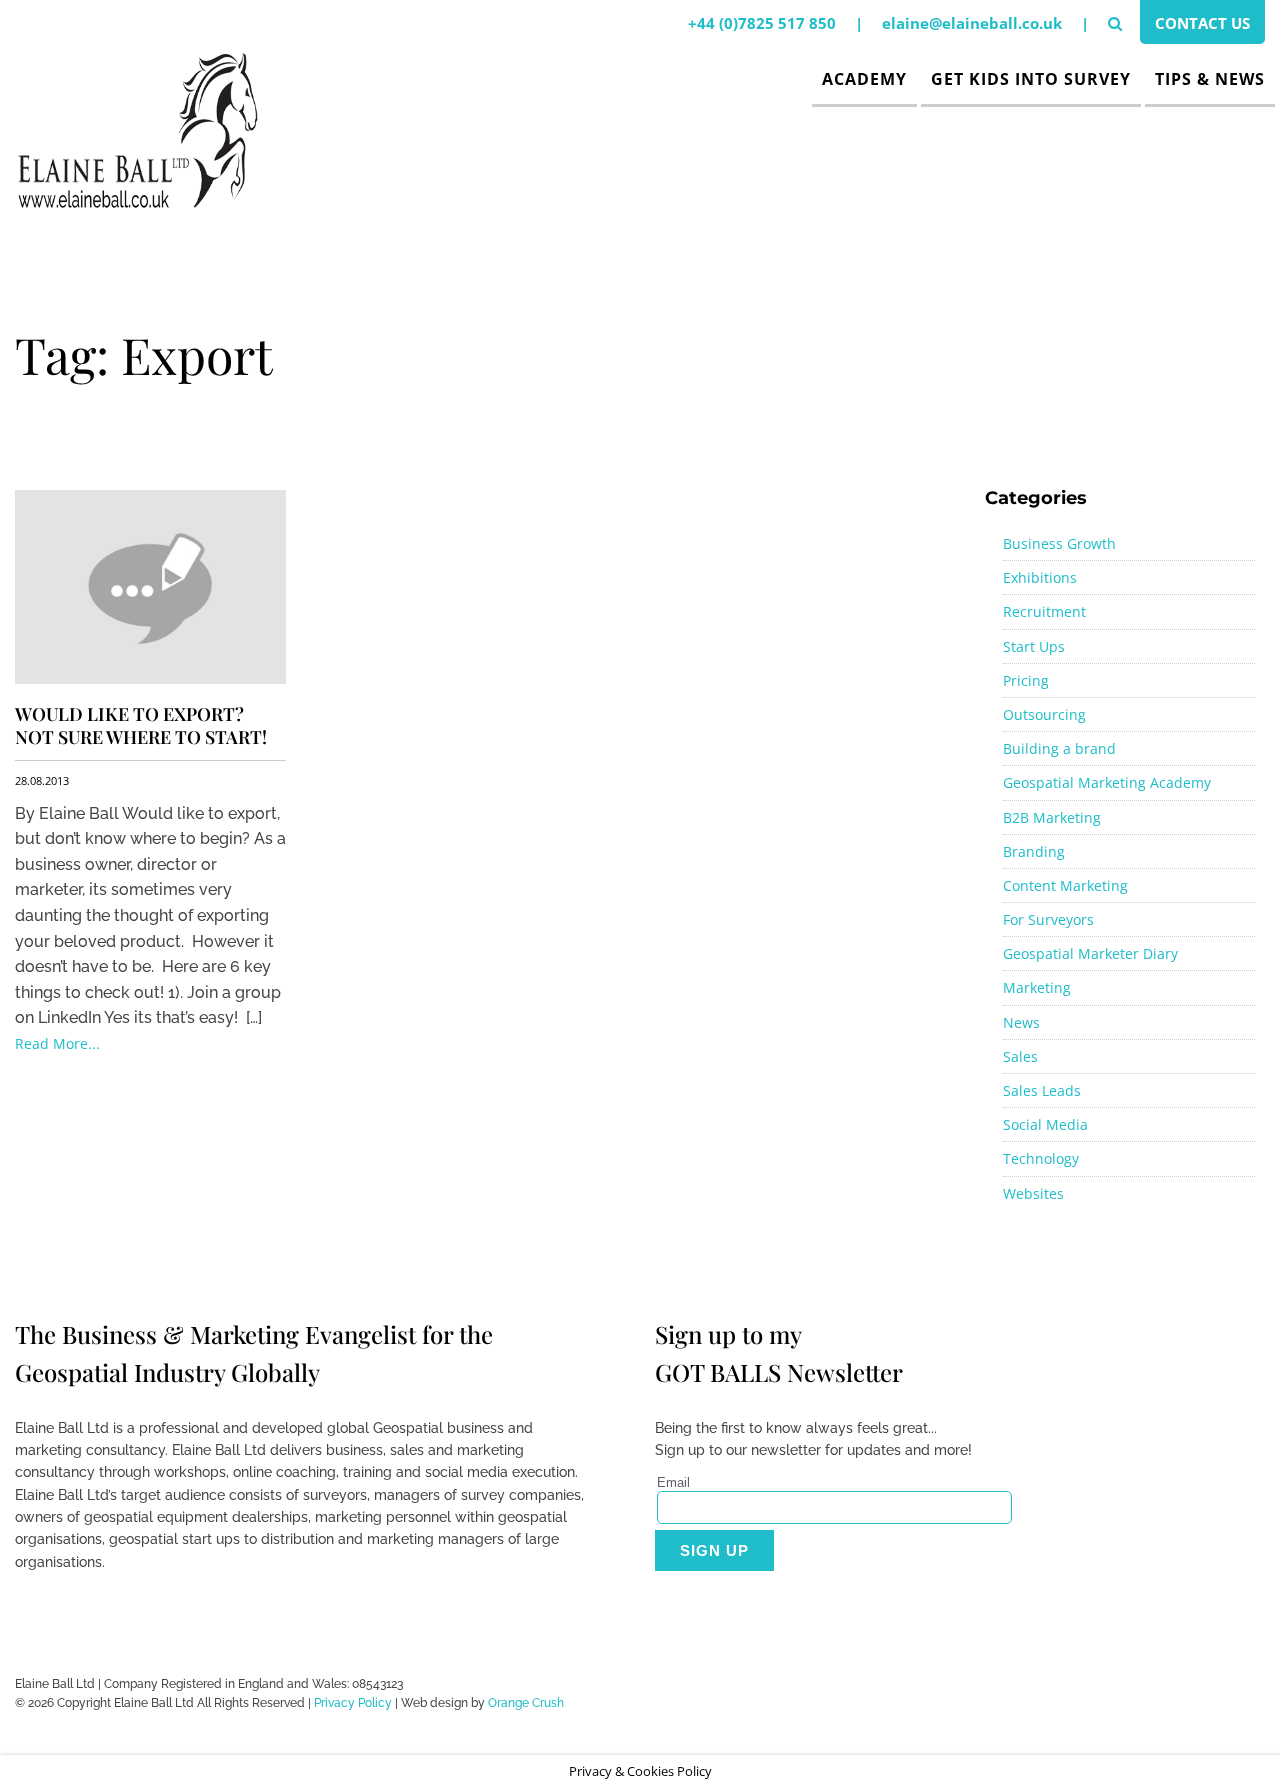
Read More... (57, 1043)
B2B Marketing (1052, 817)
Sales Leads (1042, 1090)
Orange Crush (526, 1703)
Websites (1033, 1193)
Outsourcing (1044, 714)
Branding (1034, 851)
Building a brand (1059, 748)
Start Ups (1034, 646)
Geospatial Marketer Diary (1090, 953)
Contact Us (1202, 23)
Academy (864, 79)
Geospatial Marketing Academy (1107, 782)
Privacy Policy (353, 1703)
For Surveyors (1048, 919)
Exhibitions (1040, 577)
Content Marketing (1065, 885)
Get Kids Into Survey (1031, 79)
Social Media (1045, 1124)
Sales (1020, 1056)
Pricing (1026, 680)
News (1021, 1022)
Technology (1041, 1158)
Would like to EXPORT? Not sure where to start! (141, 725)
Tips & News (1210, 79)
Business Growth (1059, 543)
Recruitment (1044, 611)
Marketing (1037, 987)
